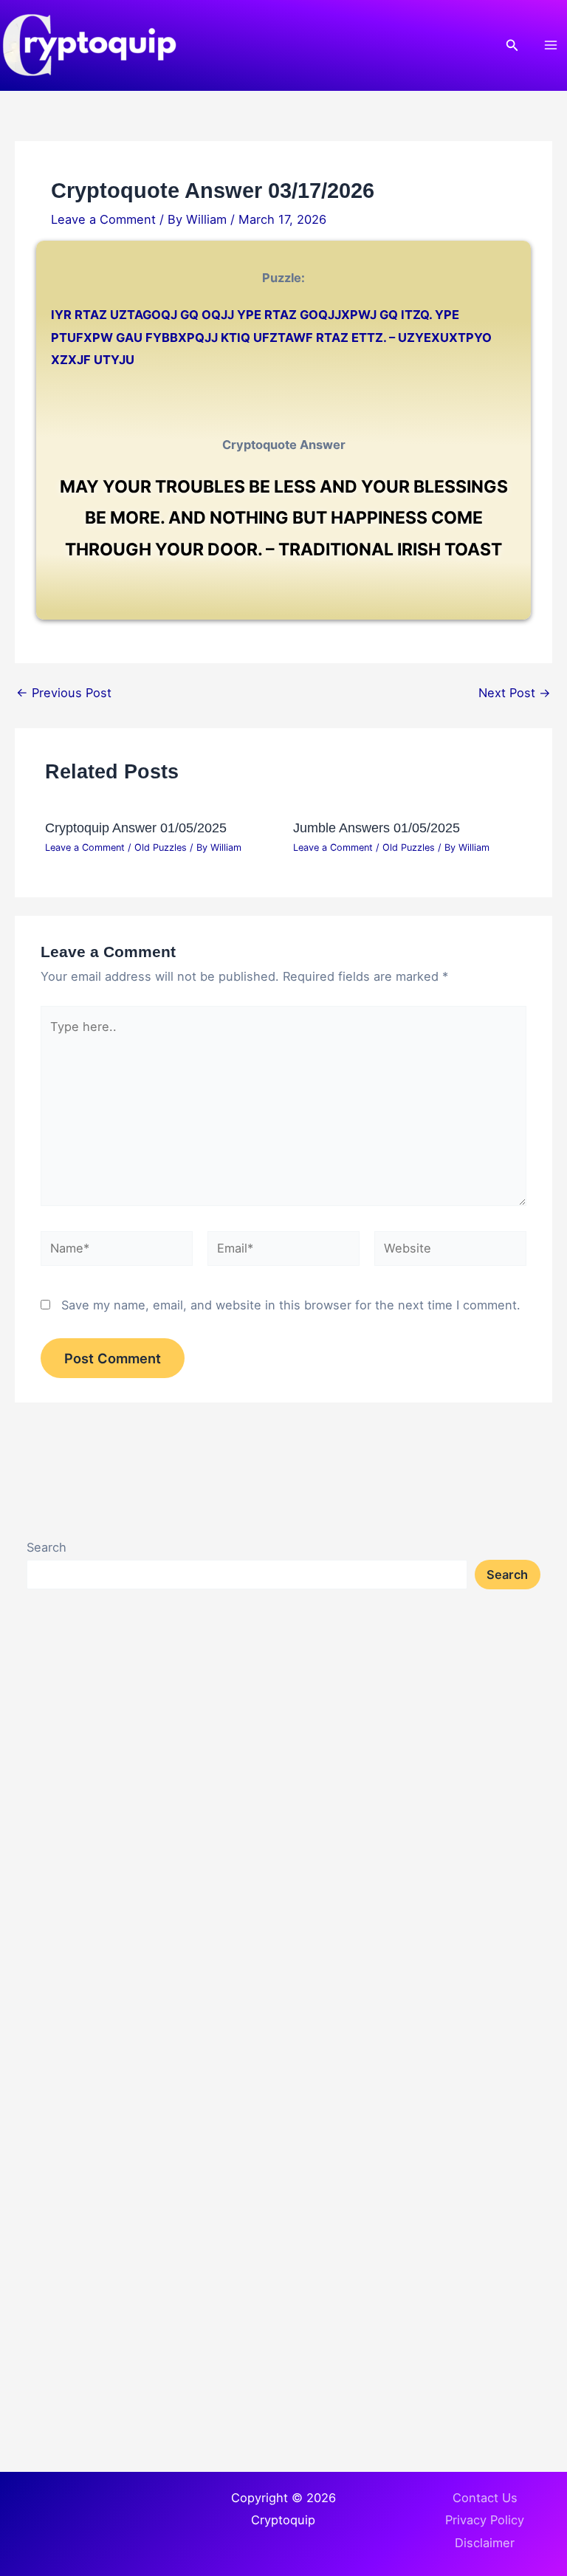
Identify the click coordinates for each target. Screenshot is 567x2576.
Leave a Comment (103, 219)
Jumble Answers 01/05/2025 (377, 828)
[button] (512, 45)
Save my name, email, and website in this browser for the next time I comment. (291, 1305)
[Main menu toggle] (550, 45)
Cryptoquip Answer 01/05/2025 (136, 828)
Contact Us (485, 2498)
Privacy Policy (485, 2520)
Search (47, 1547)
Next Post (515, 693)
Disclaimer (485, 2543)
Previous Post (64, 693)
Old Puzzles (161, 847)
